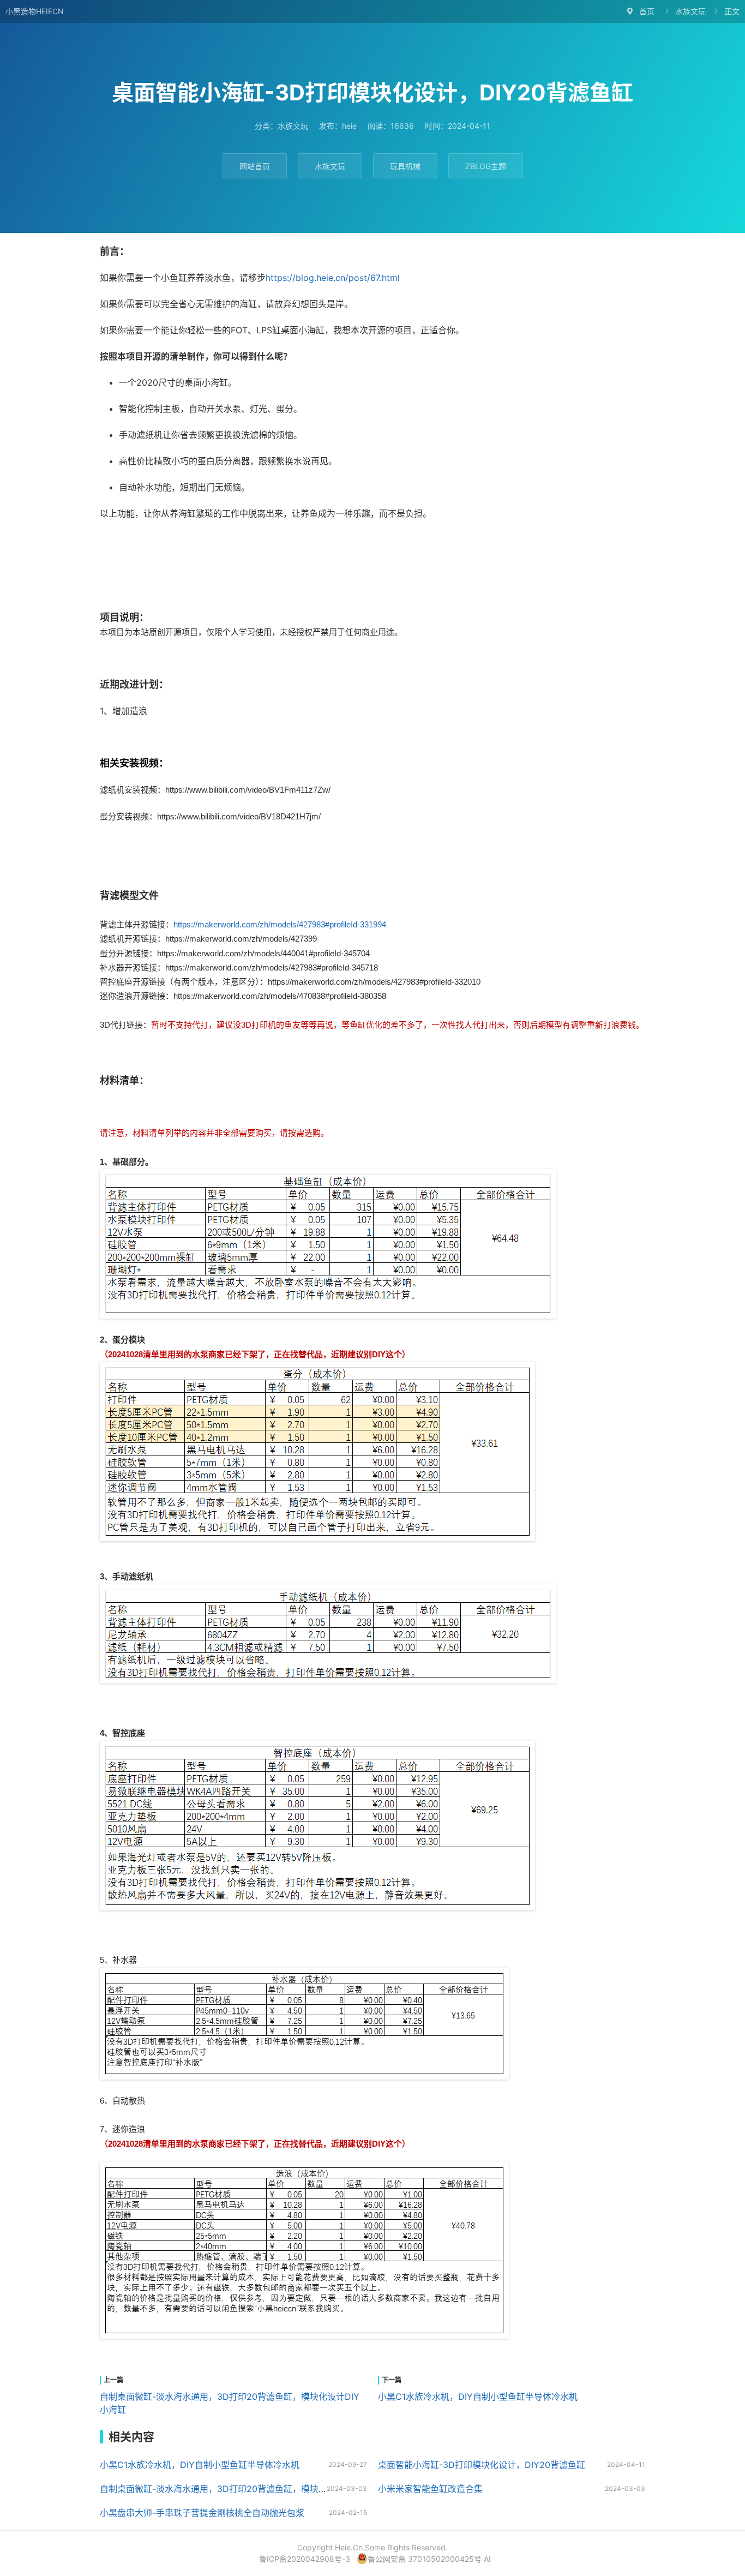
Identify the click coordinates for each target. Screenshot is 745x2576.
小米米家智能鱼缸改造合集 (430, 2489)
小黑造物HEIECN (35, 11)
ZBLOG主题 (486, 166)
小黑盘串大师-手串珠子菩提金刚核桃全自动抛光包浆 (202, 2513)
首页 (647, 11)
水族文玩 (690, 11)
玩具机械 (405, 166)
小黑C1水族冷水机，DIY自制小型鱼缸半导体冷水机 (478, 2397)
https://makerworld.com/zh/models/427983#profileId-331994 (280, 924)
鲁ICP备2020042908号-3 (305, 2559)
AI (487, 2559)
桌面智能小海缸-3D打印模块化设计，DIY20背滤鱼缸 (482, 2465)
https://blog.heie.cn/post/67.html (333, 278)
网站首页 (255, 166)
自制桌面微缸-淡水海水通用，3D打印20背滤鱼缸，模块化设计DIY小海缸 (243, 2489)
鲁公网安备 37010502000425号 (425, 2559)
